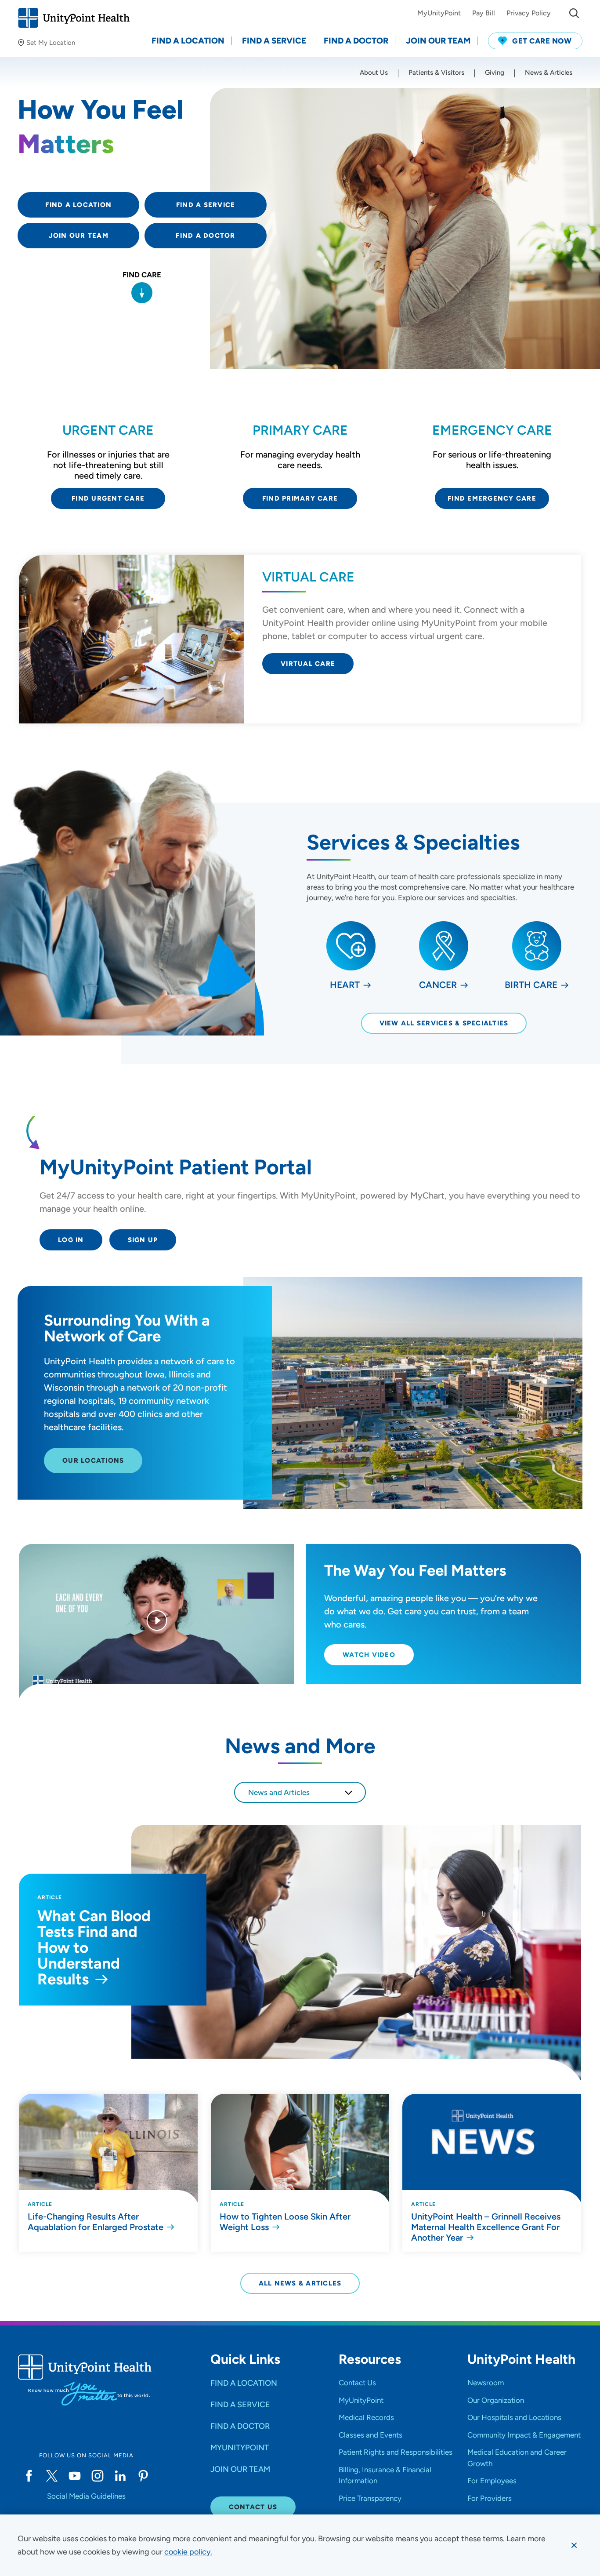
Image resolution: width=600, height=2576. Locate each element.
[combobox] (300, 1792)
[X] (52, 2476)
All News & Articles (300, 2283)
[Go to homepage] (74, 18)
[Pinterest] (143, 2476)
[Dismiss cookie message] (574, 2545)
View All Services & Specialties (444, 1023)
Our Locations (93, 1461)
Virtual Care (308, 664)
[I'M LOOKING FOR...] (574, 13)
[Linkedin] (120, 2476)
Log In (71, 1240)
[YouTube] (75, 2476)
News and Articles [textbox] (279, 1792)
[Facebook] (29, 2476)
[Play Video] (157, 1622)
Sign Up (143, 1240)
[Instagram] (98, 2476)
